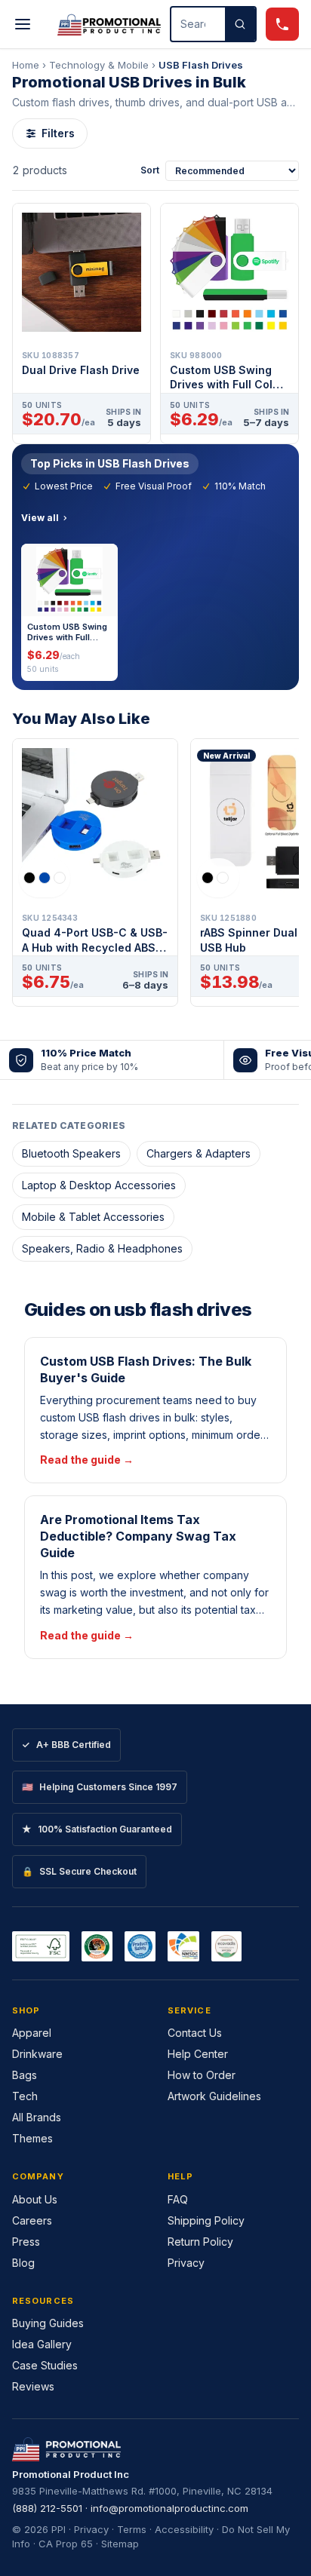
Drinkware (37, 2054)
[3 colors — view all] (45, 878)
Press (26, 2242)
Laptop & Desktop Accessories (99, 1185)
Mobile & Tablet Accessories (93, 1217)
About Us (35, 2199)
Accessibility (184, 2529)
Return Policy (200, 2242)
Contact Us (195, 2033)
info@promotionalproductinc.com (169, 2508)
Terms (132, 2529)
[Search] (240, 24)
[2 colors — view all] (218, 878)
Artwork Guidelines (214, 2096)
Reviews (33, 2386)
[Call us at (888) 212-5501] (282, 24)
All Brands (37, 2117)
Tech (25, 2096)
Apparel (32, 2033)
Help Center (198, 2054)
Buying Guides (48, 2323)
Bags (25, 2075)
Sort (150, 170)
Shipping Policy (206, 2220)
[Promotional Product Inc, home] (109, 24)
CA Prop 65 (66, 2544)
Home (26, 65)
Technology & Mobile (99, 65)
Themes (32, 2138)
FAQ (178, 2199)
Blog (23, 2263)
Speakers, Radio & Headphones (102, 1248)
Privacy (186, 2263)
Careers (32, 2220)
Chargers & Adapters (199, 1153)
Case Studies (45, 2365)
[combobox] (198, 24)
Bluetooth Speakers (71, 1153)
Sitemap (120, 2544)
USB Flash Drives (201, 65)
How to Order (202, 2075)
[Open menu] (23, 24)
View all (40, 518)
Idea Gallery (42, 2344)
